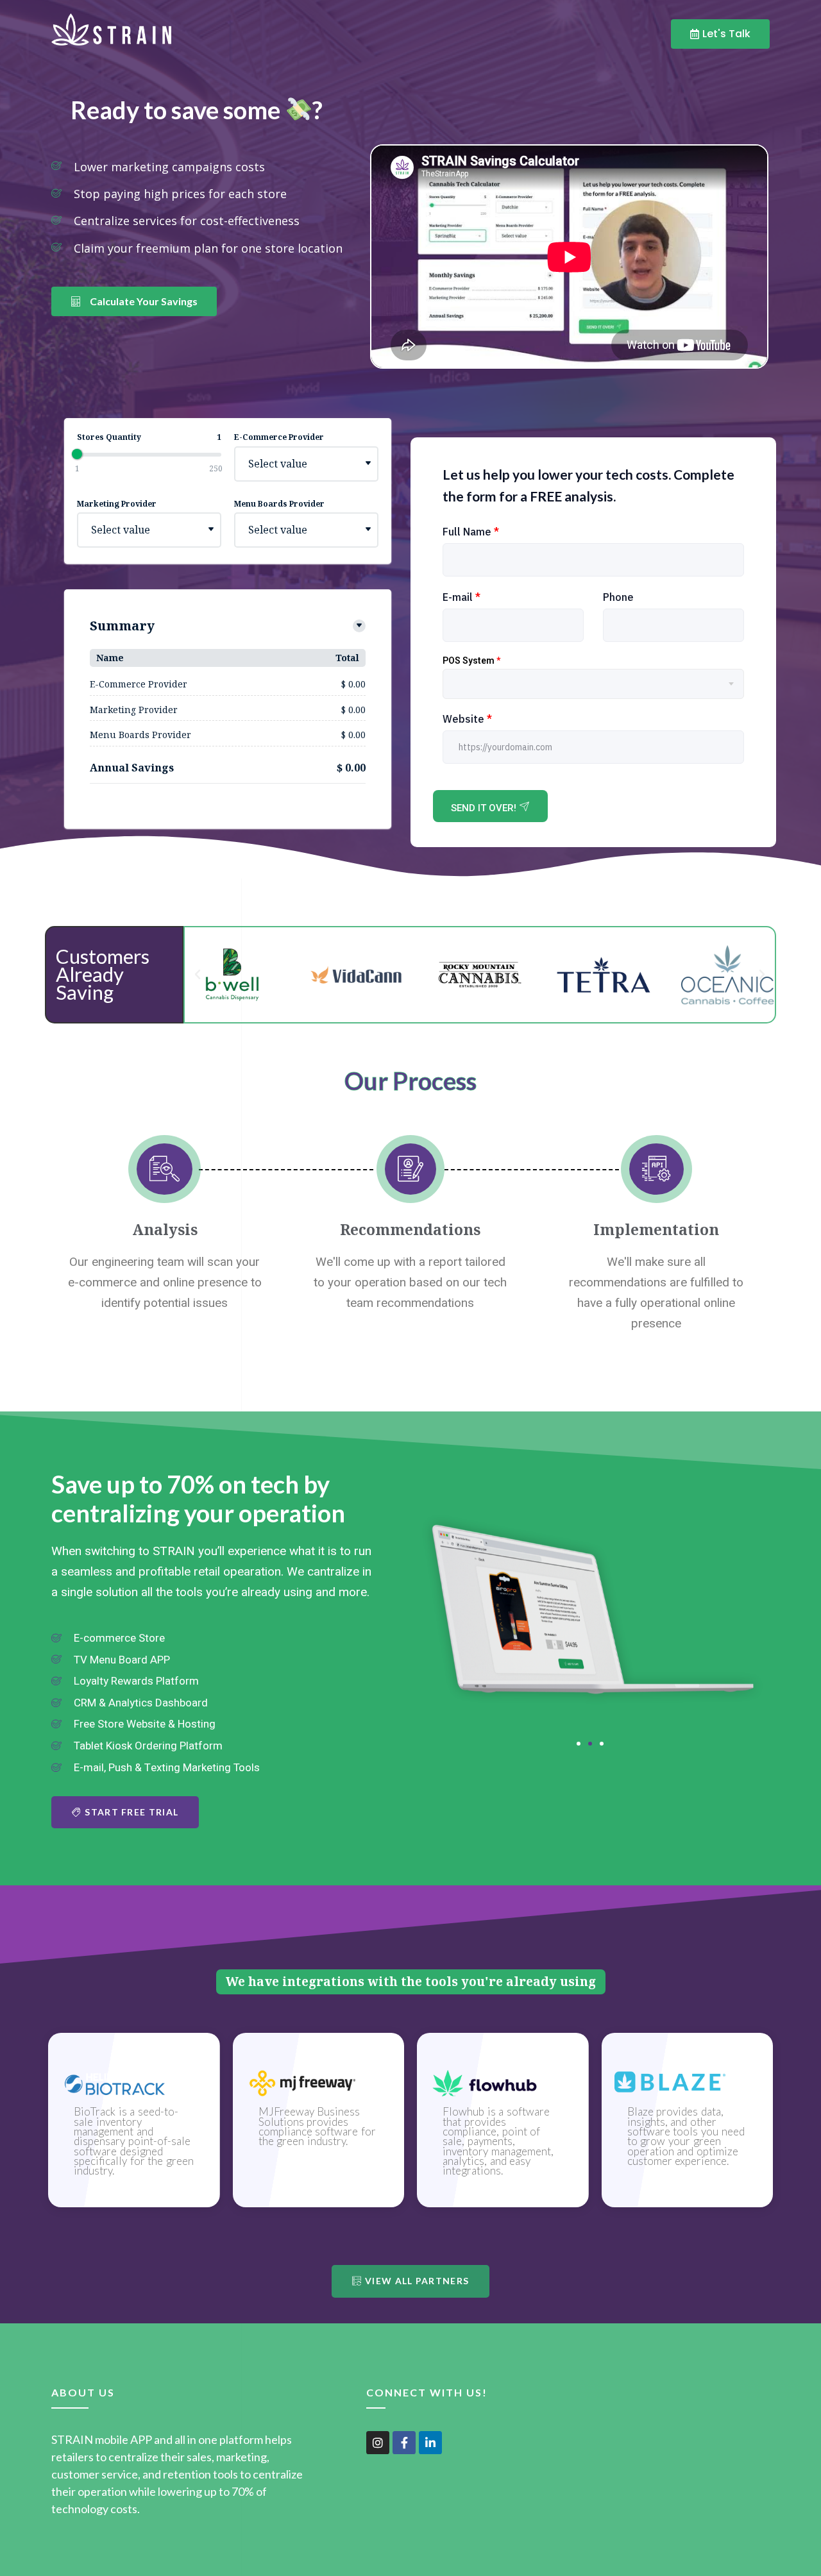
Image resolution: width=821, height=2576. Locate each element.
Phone (618, 597)
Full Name (471, 532)
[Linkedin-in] (430, 2443)
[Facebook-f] (404, 2443)
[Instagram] (378, 2443)
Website (467, 719)
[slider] (77, 454)
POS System (471, 661)
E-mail (461, 597)
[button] (198, 975)
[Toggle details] (359, 626)
